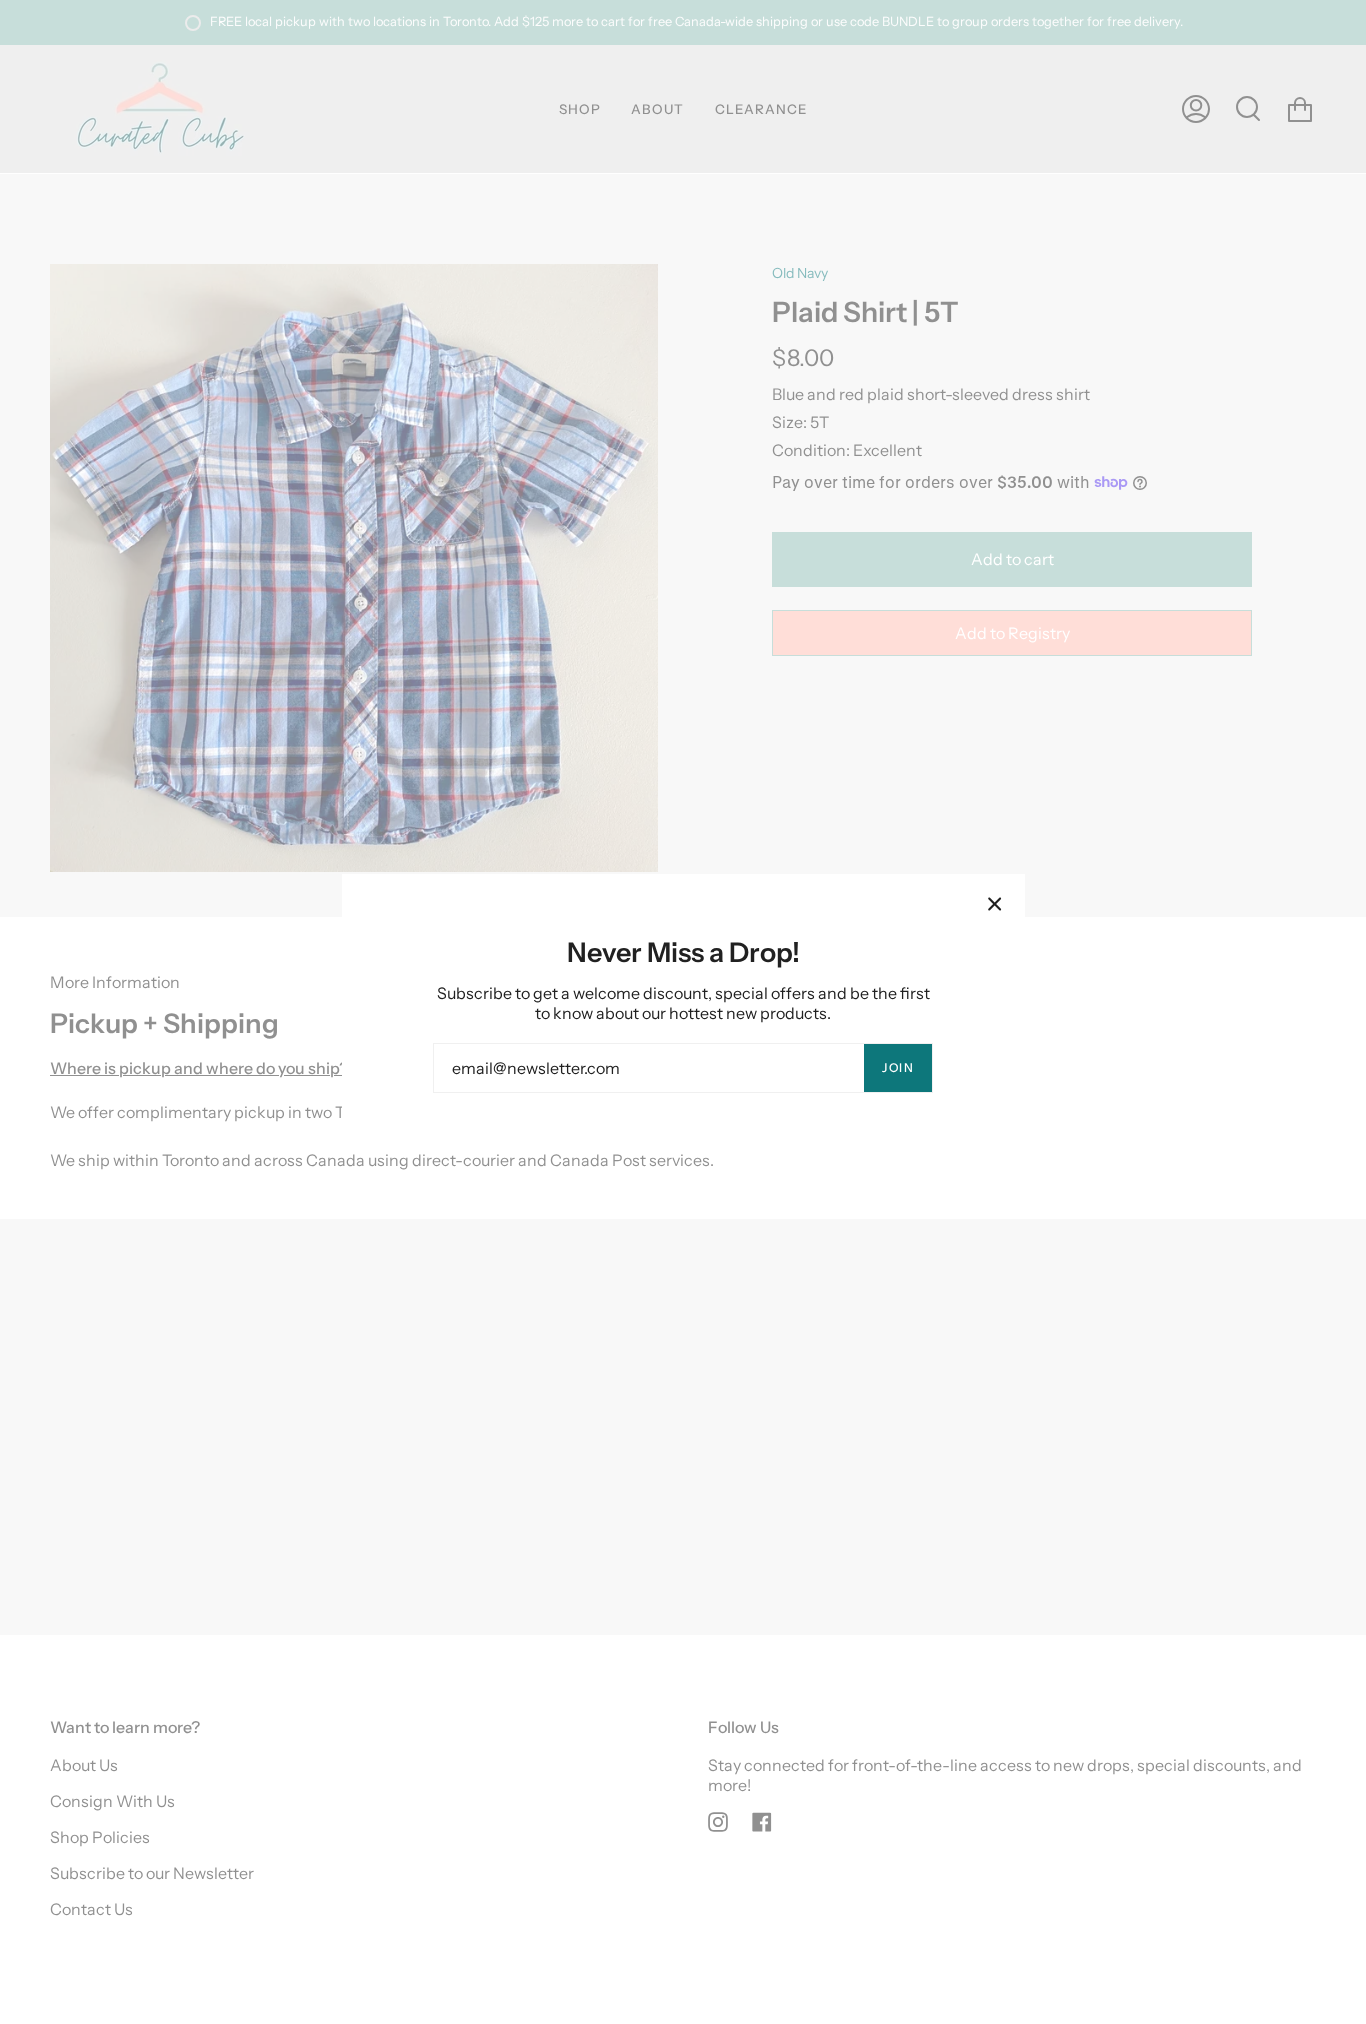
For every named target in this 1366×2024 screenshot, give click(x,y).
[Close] (995, 904)
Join (898, 1067)
